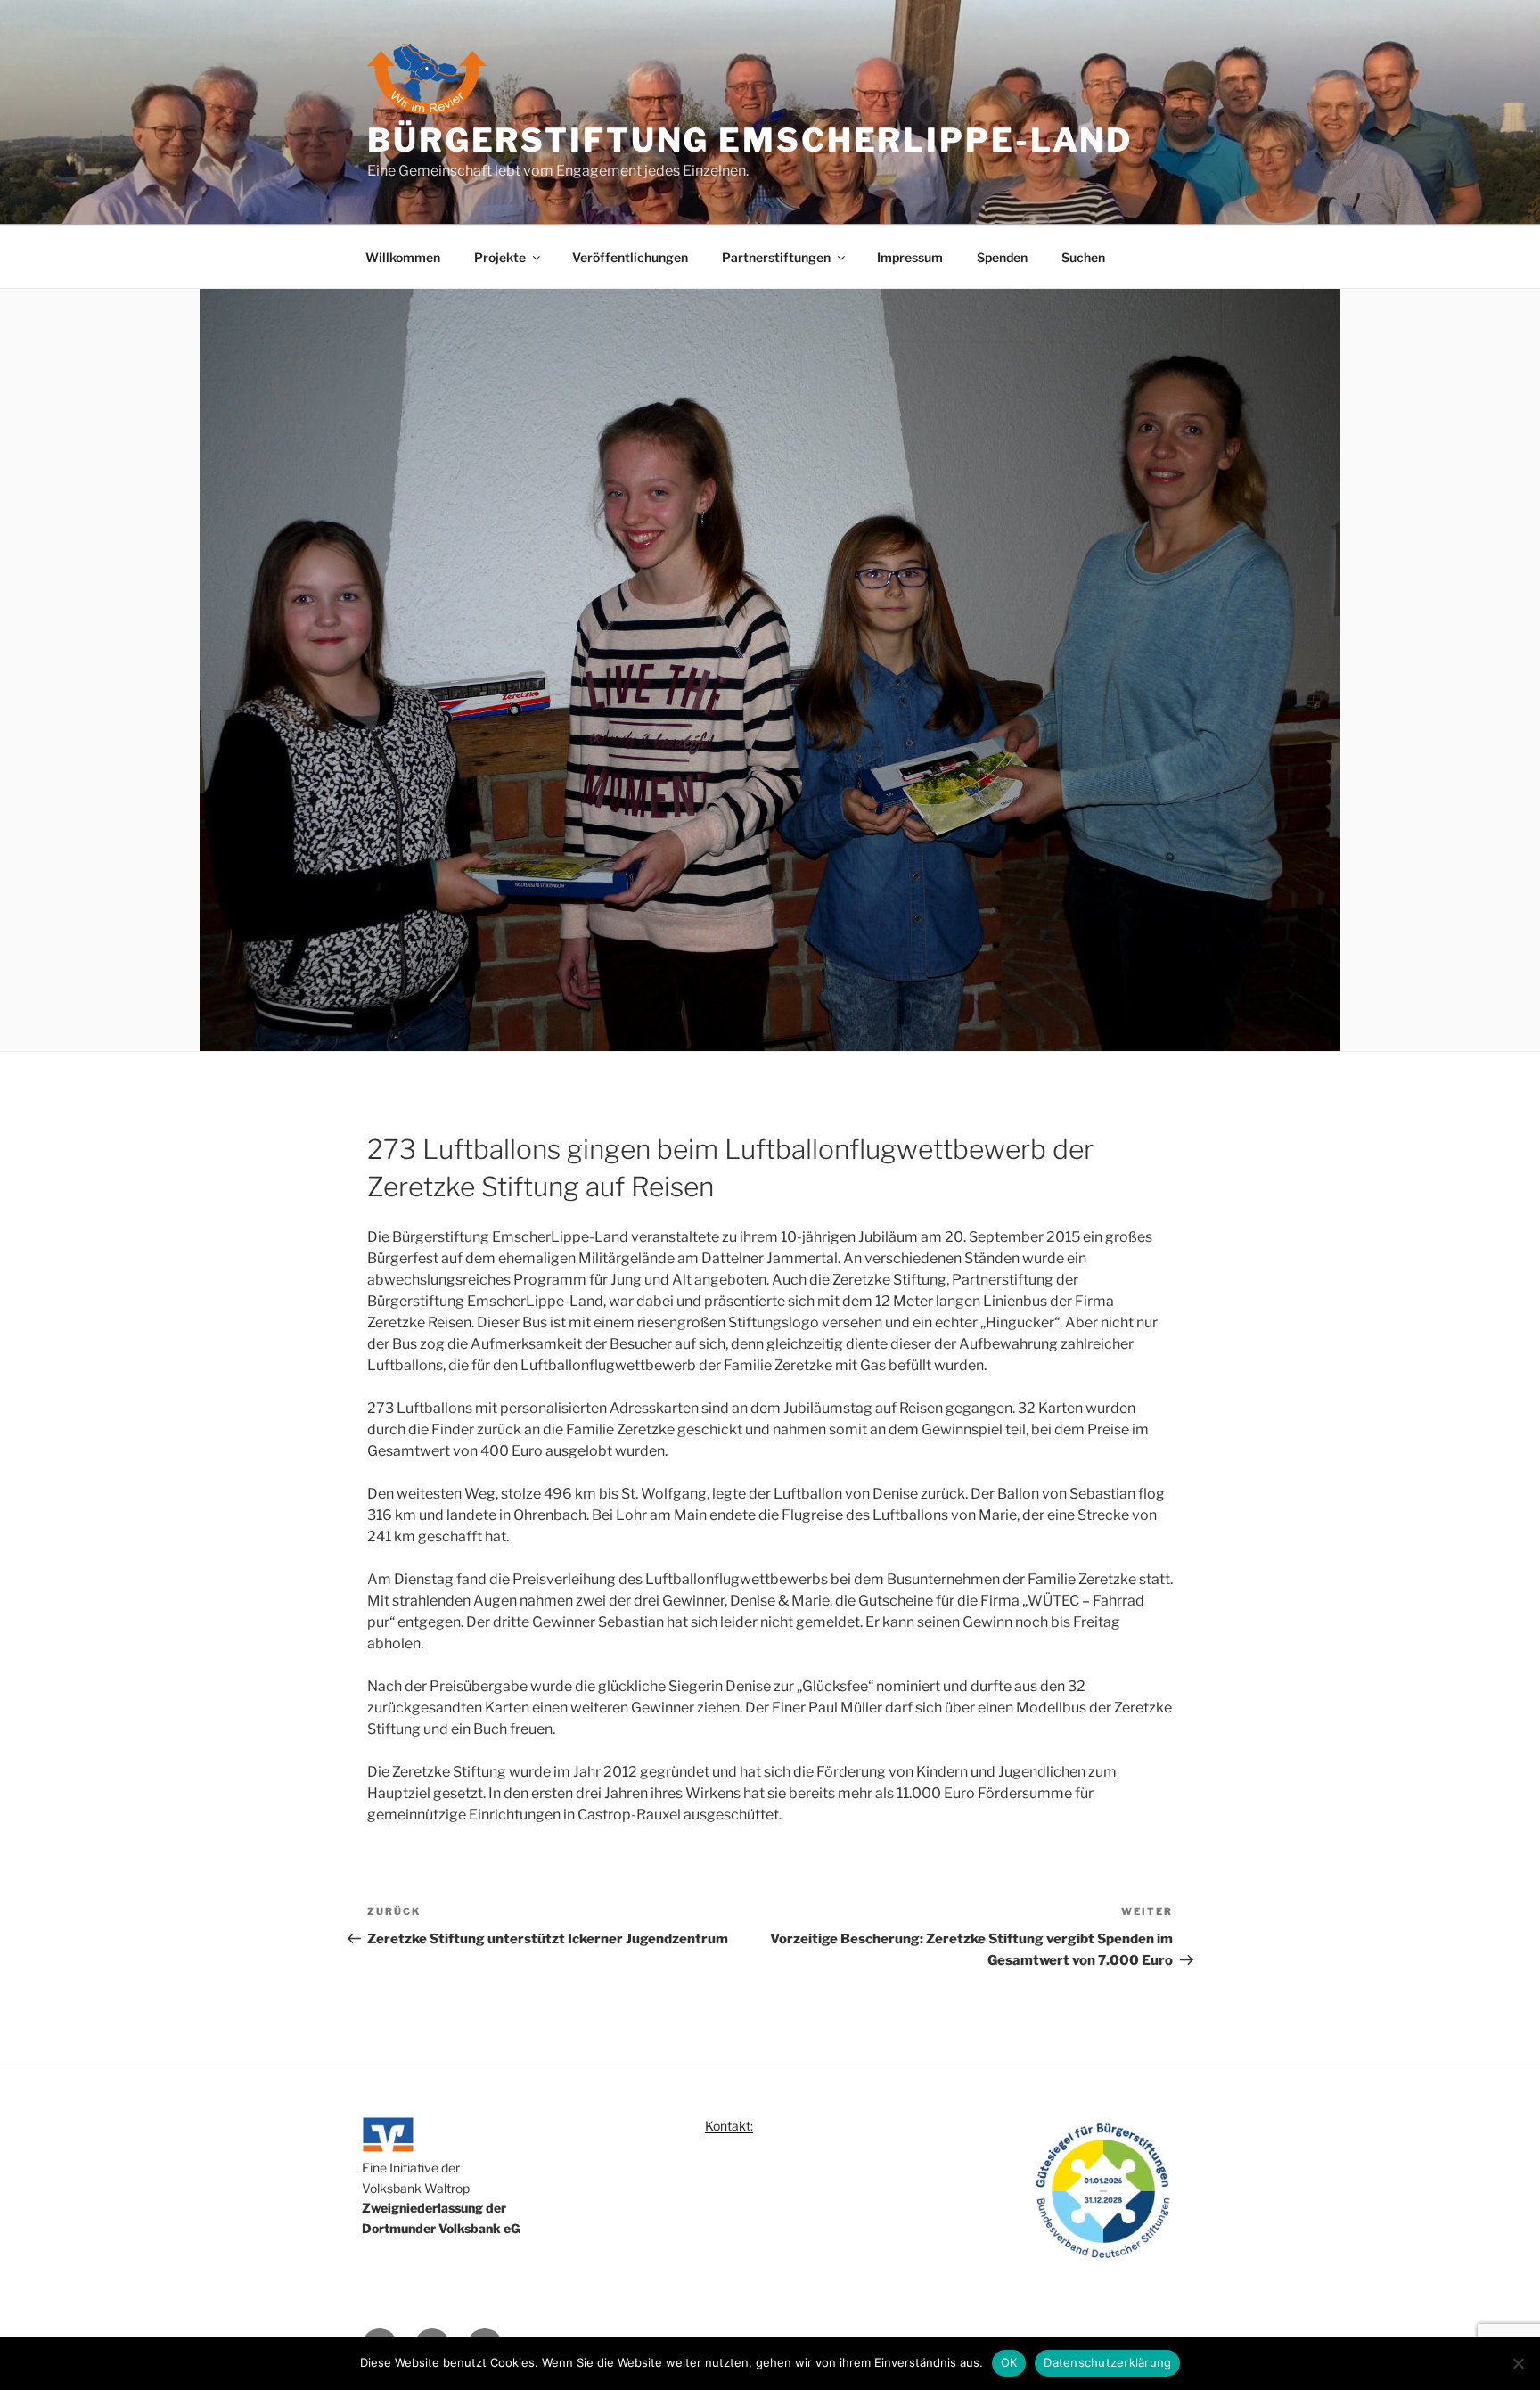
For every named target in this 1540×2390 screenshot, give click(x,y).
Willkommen (403, 257)
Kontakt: (729, 2126)
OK (1009, 2362)
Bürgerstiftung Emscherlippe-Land (750, 140)
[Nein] (1518, 2363)
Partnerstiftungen (776, 257)
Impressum (910, 257)
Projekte (500, 257)
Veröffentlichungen (630, 257)
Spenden (1002, 257)
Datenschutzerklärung (1107, 2362)
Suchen (1083, 257)
